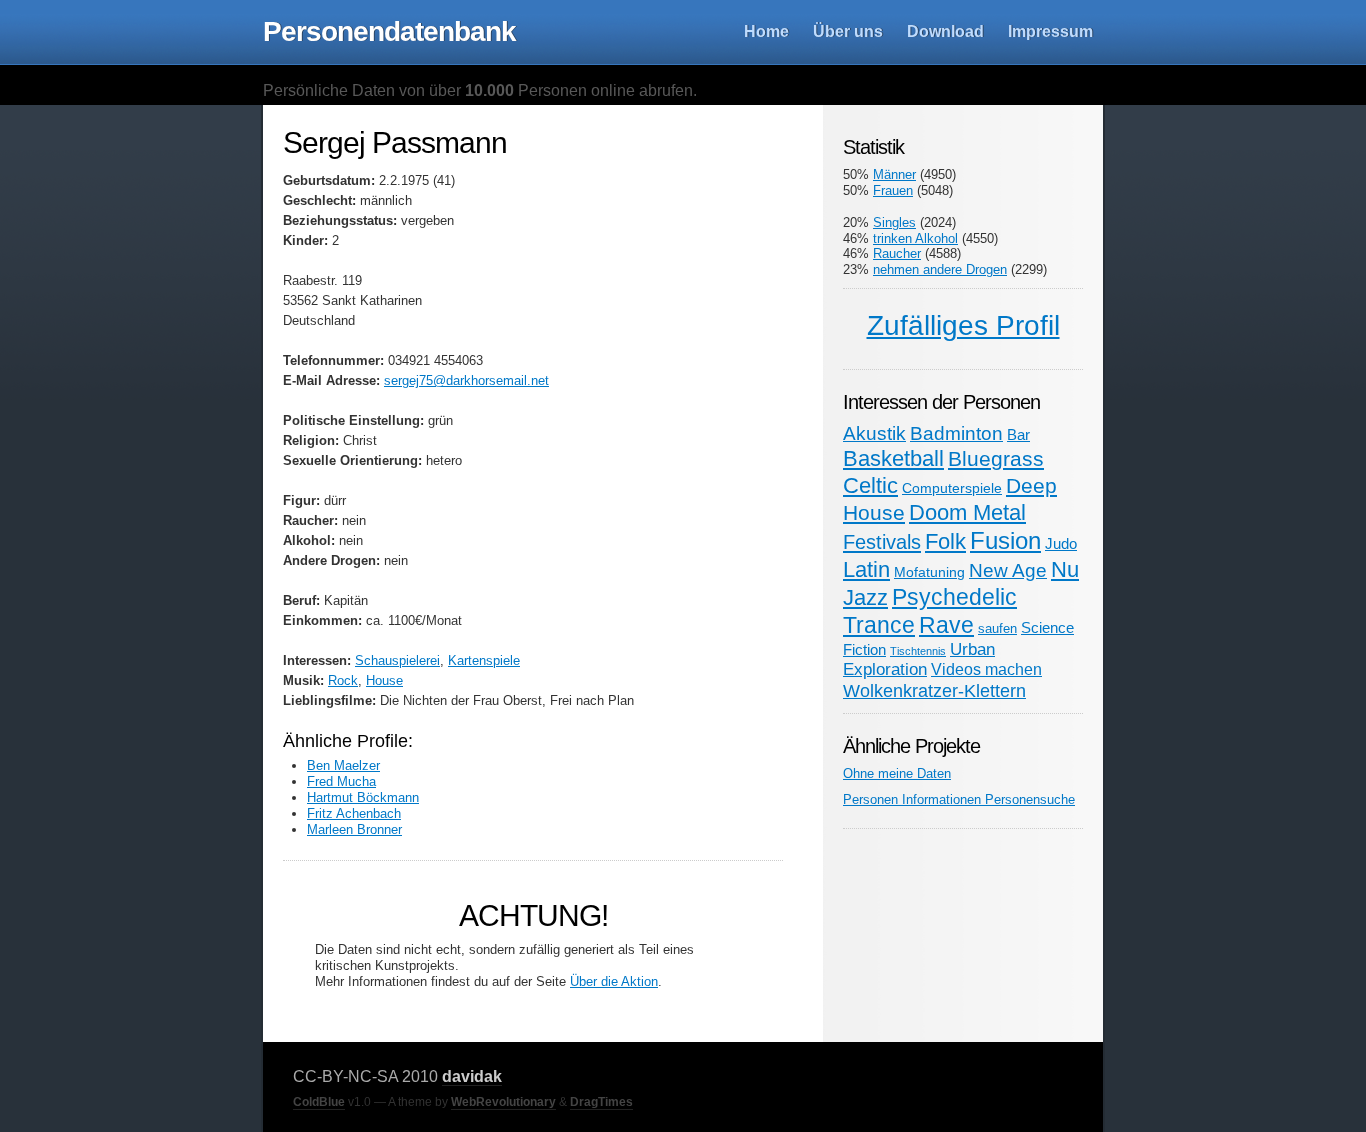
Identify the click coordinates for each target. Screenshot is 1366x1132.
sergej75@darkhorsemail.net (466, 380)
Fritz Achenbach (354, 813)
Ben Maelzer (343, 765)
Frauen (893, 190)
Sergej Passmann (395, 142)
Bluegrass (996, 458)
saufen (997, 628)
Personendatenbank (389, 31)
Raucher (897, 253)
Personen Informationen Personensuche (959, 799)
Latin (866, 569)
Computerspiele (952, 488)
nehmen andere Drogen (940, 269)
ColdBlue (319, 1102)
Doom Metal (967, 512)
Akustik (874, 433)
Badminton (956, 433)
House (384, 680)
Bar (1018, 434)
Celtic (870, 485)
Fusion (1005, 540)
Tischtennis (918, 651)
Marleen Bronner (354, 829)
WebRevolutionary (503, 1102)
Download (945, 31)
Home (766, 31)
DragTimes (601, 1102)
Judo (1061, 543)
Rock (343, 680)
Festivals (882, 542)
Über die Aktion (614, 981)
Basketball (893, 458)
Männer (894, 174)
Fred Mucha (341, 781)
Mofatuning (929, 572)
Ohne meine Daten (897, 773)
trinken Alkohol (915, 238)
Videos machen (986, 669)
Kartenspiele (484, 660)
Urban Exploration (919, 660)
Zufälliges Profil (963, 325)
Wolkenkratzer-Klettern (934, 691)
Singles (894, 222)
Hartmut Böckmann (363, 797)
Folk (945, 541)
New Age (1008, 570)
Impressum (1050, 31)
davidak (472, 1076)
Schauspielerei (397, 660)
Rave (946, 625)
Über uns (848, 31)
